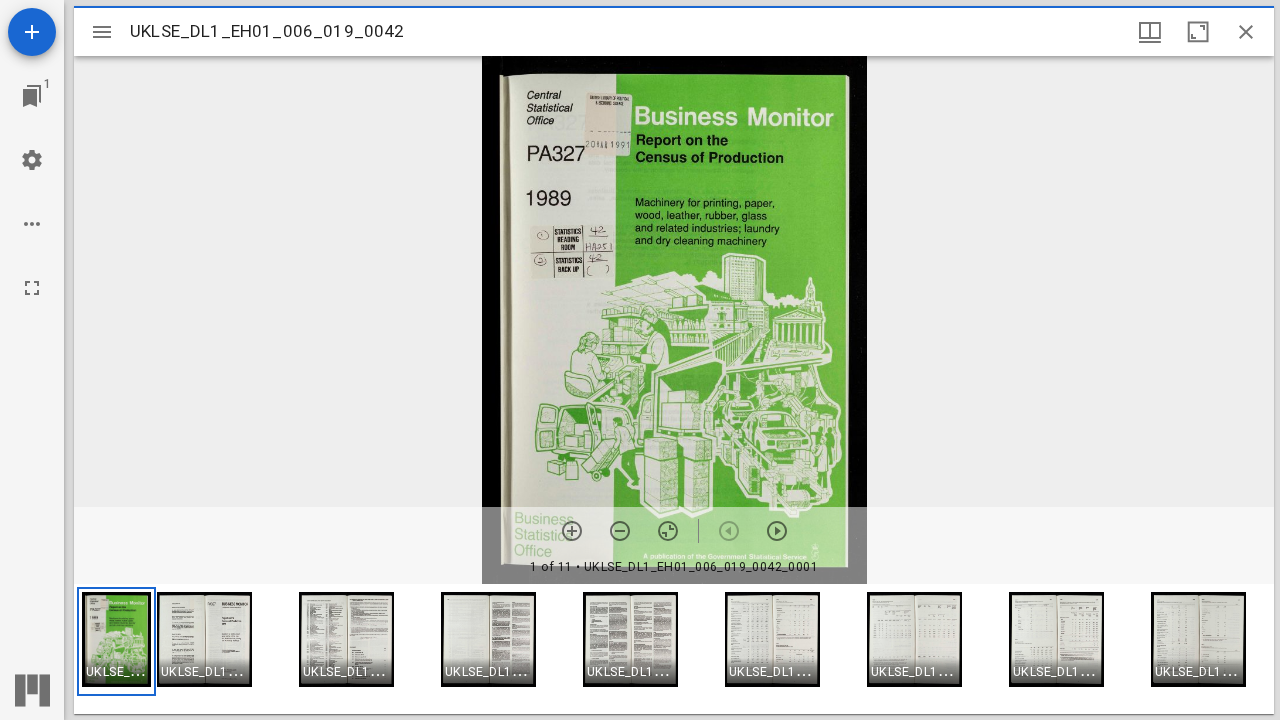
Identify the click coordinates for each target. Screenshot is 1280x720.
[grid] (674, 649)
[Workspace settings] (32, 160)
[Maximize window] (1198, 32)
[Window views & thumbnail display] (1150, 32)
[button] (116, 641)
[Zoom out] (620, 531)
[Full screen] (32, 288)
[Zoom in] (572, 531)
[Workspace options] (32, 224)
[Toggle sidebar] (102, 32)
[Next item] (777, 531)
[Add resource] (32, 32)
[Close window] (1246, 32)
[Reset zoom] (668, 531)
